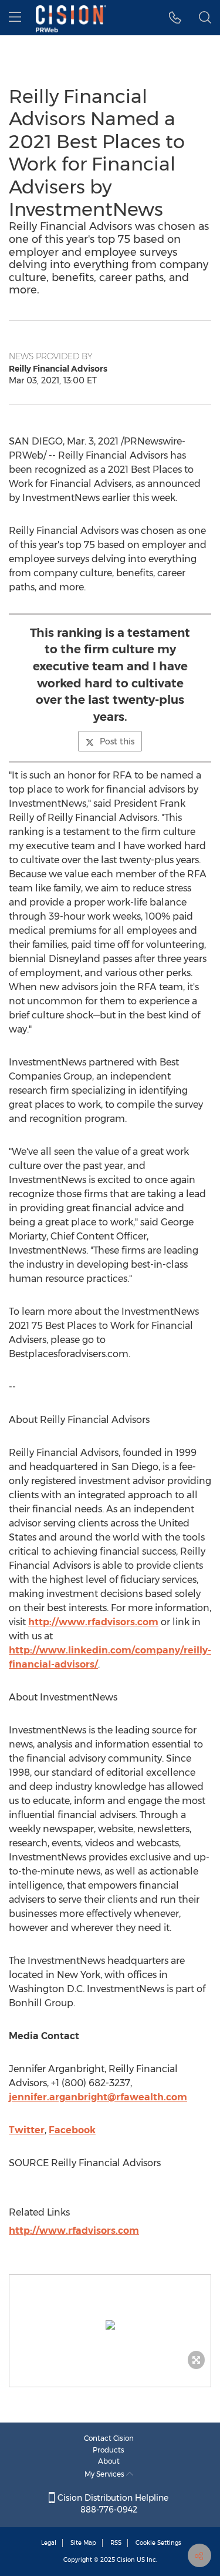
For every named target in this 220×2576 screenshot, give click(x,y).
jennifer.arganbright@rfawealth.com (98, 2097)
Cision (126, 2560)
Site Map (83, 2543)
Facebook (72, 2130)
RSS (116, 2543)
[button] (110, 2325)
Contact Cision (109, 2438)
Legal (49, 2543)
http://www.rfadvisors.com (93, 1622)
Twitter (27, 2130)
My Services (105, 2474)
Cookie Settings (158, 2543)
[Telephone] (175, 18)
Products (109, 2450)
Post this (117, 741)
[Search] (205, 18)
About (109, 2461)
